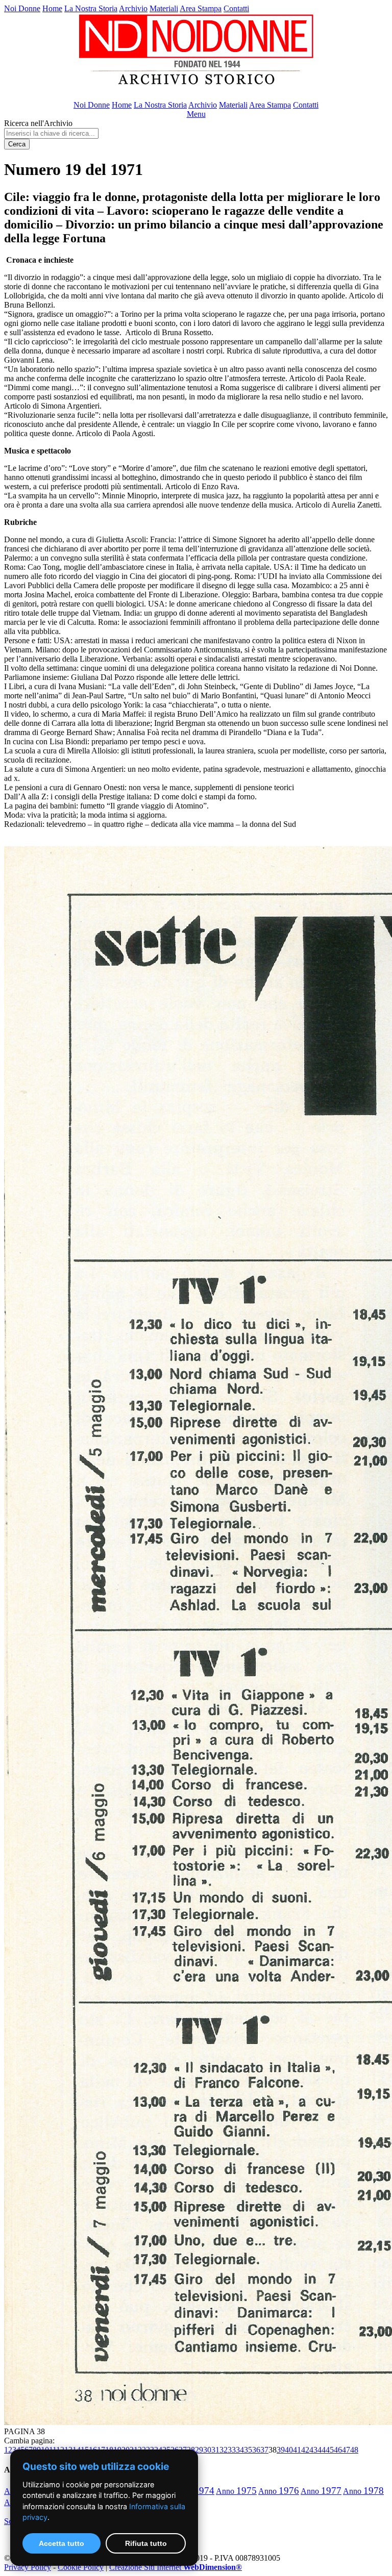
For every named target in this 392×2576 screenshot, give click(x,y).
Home (52, 8)
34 (240, 2450)
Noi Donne (22, 8)
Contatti (236, 8)
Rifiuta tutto (146, 2543)
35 (248, 2450)
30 (207, 2450)
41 (297, 2450)
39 (281, 2450)
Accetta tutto (62, 2543)
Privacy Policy (28, 2567)
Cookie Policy (81, 2567)
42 (305, 2450)
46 (338, 2450)
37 (264, 2450)
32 (224, 2450)
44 (322, 2450)
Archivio (133, 8)
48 (354, 2450)
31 (215, 2450)
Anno (236, 2491)
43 (313, 2450)
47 (346, 2450)
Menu (196, 114)
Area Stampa (201, 8)
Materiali (164, 8)
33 (232, 2450)
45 (330, 2450)
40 (289, 2450)
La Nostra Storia (91, 8)
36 (256, 2450)
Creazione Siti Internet (176, 2567)
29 (199, 2450)
